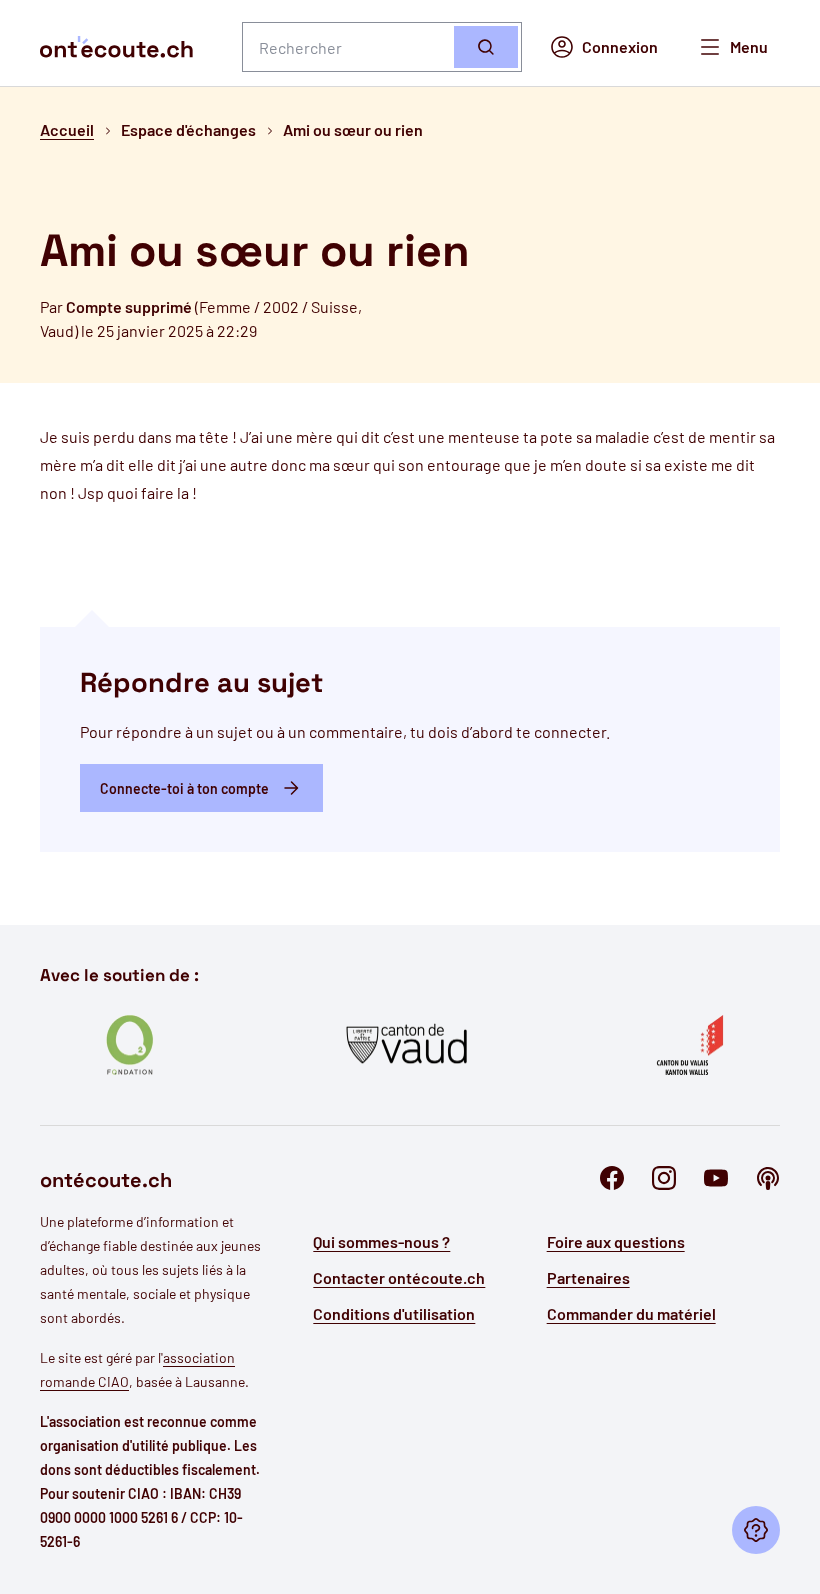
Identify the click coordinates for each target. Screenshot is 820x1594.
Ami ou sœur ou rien (353, 129)
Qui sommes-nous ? (381, 1241)
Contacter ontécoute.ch (399, 1277)
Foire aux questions (616, 1241)
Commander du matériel (631, 1313)
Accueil (67, 129)
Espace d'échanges (188, 129)
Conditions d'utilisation (394, 1313)
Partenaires (588, 1277)
